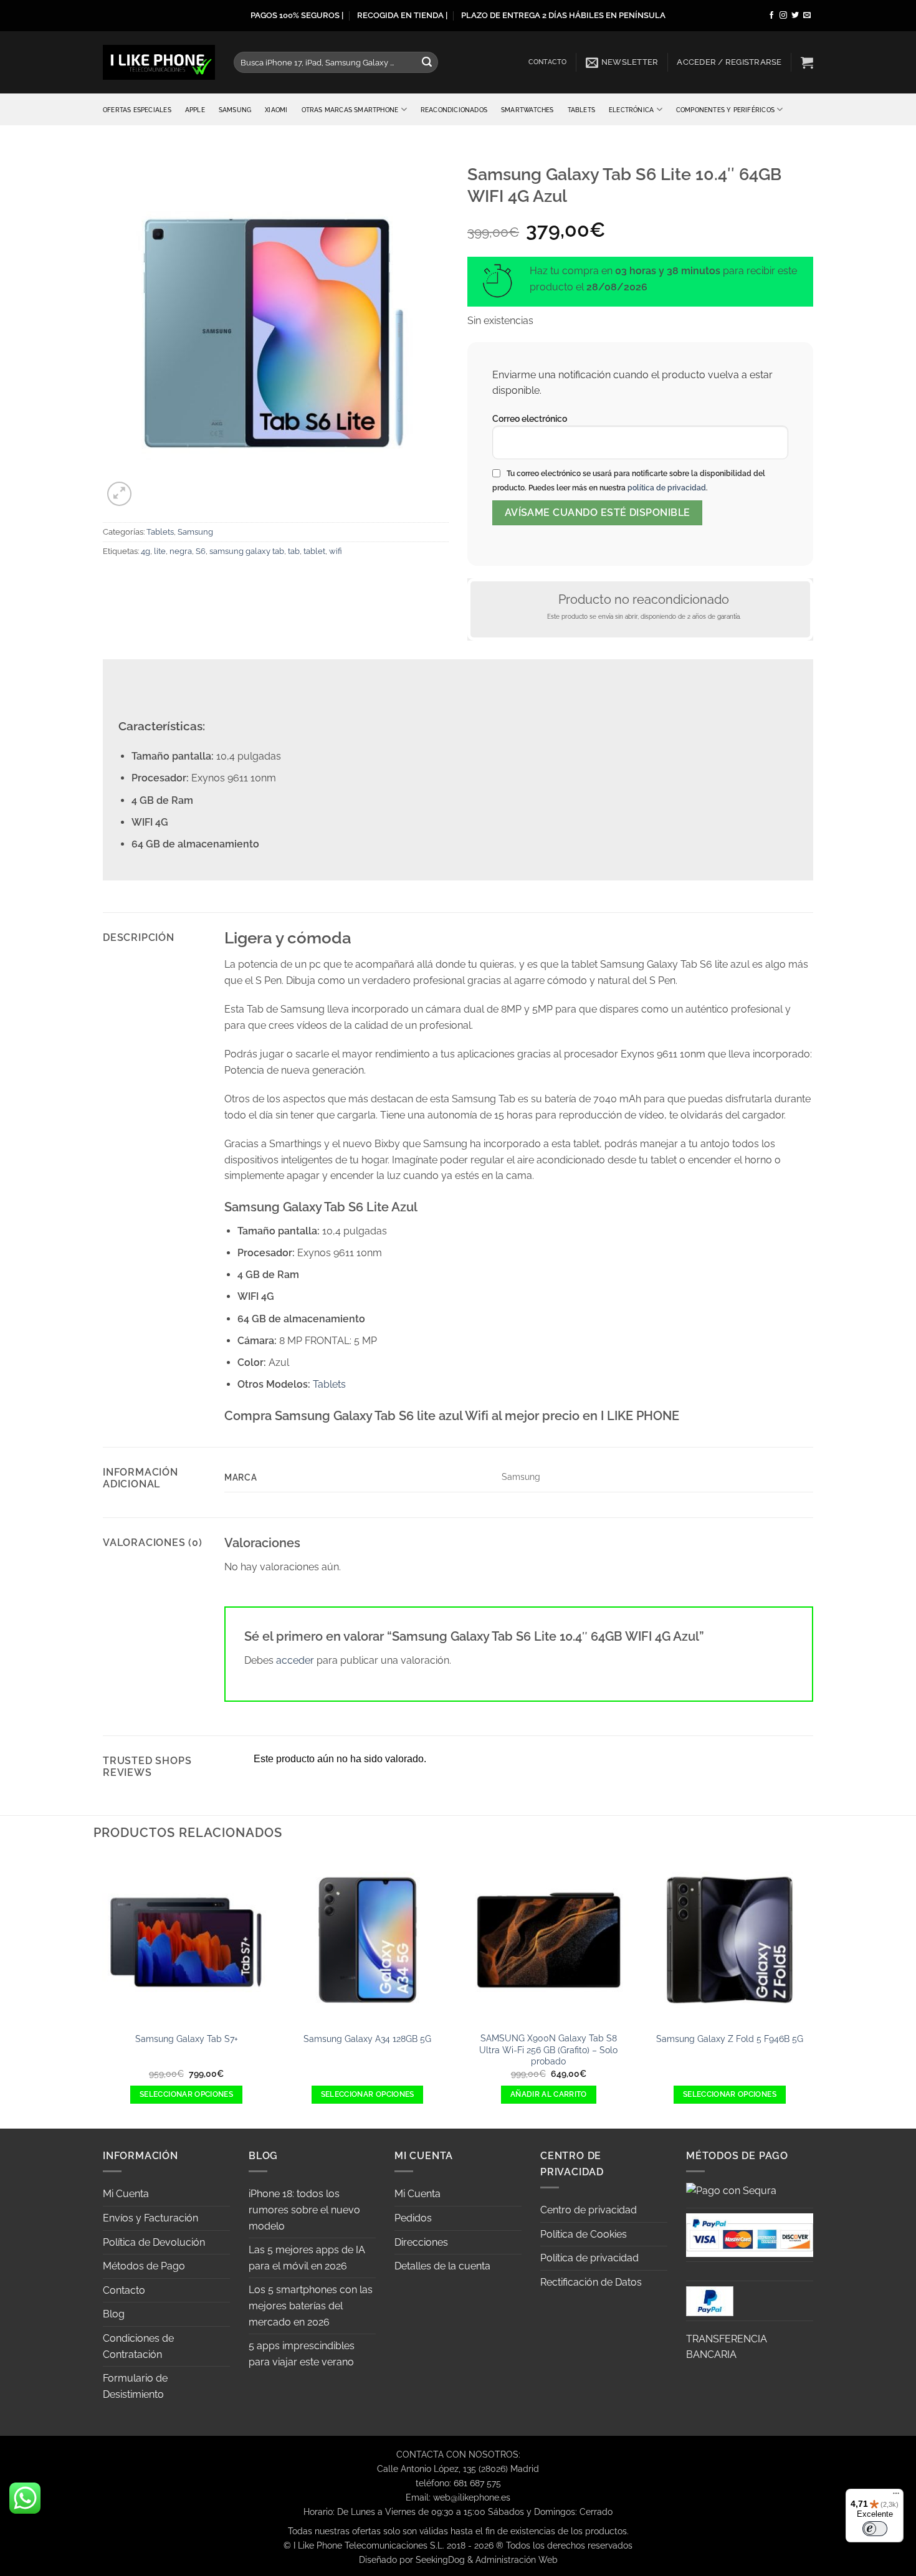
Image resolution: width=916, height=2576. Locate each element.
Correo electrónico (530, 418)
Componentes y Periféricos (725, 110)
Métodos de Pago (144, 2266)
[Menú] (896, 2496)
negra (181, 551)
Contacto (548, 62)
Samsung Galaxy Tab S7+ (187, 2039)
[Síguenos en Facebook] (771, 16)
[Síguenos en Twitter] (795, 16)
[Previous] (103, 1991)
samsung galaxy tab (247, 551)
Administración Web (517, 2559)
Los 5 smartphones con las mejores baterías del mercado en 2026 (311, 2306)
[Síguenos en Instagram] (783, 16)
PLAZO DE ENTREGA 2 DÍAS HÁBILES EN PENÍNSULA (563, 15)
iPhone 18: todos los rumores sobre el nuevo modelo (304, 2210)
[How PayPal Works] (750, 2234)
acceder (295, 1660)
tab (294, 551)
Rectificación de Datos (591, 2282)
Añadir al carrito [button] (549, 2094)
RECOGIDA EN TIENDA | (402, 15)
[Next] (813, 1991)
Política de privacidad (589, 2258)
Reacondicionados (454, 110)
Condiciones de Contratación (138, 2346)
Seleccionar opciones (186, 2094)
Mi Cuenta (126, 2194)
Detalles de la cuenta (442, 2266)
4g (146, 551)
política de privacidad (667, 488)
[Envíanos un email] (807, 16)
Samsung (235, 110)
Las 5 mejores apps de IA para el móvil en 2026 (307, 2258)
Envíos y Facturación (150, 2218)
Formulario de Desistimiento (135, 2386)
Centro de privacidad (589, 2210)
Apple (195, 110)
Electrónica (631, 110)
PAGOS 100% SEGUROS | (297, 15)
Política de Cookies (584, 2234)
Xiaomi (276, 110)
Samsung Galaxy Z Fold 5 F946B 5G (730, 2039)
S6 (201, 551)
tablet (314, 551)
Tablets (581, 110)
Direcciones (421, 2242)
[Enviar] (427, 62)
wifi (336, 551)
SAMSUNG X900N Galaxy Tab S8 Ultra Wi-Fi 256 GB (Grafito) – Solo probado (548, 2049)
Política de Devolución (154, 2242)
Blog (114, 2314)
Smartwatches (527, 110)
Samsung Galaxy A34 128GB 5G (367, 2039)
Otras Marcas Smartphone (350, 110)
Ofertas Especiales (137, 110)
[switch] (875, 2529)
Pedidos (413, 2218)
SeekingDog (440, 2559)
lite (160, 551)
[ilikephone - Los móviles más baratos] (159, 62)
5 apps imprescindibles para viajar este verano (302, 2354)
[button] (622, 62)
